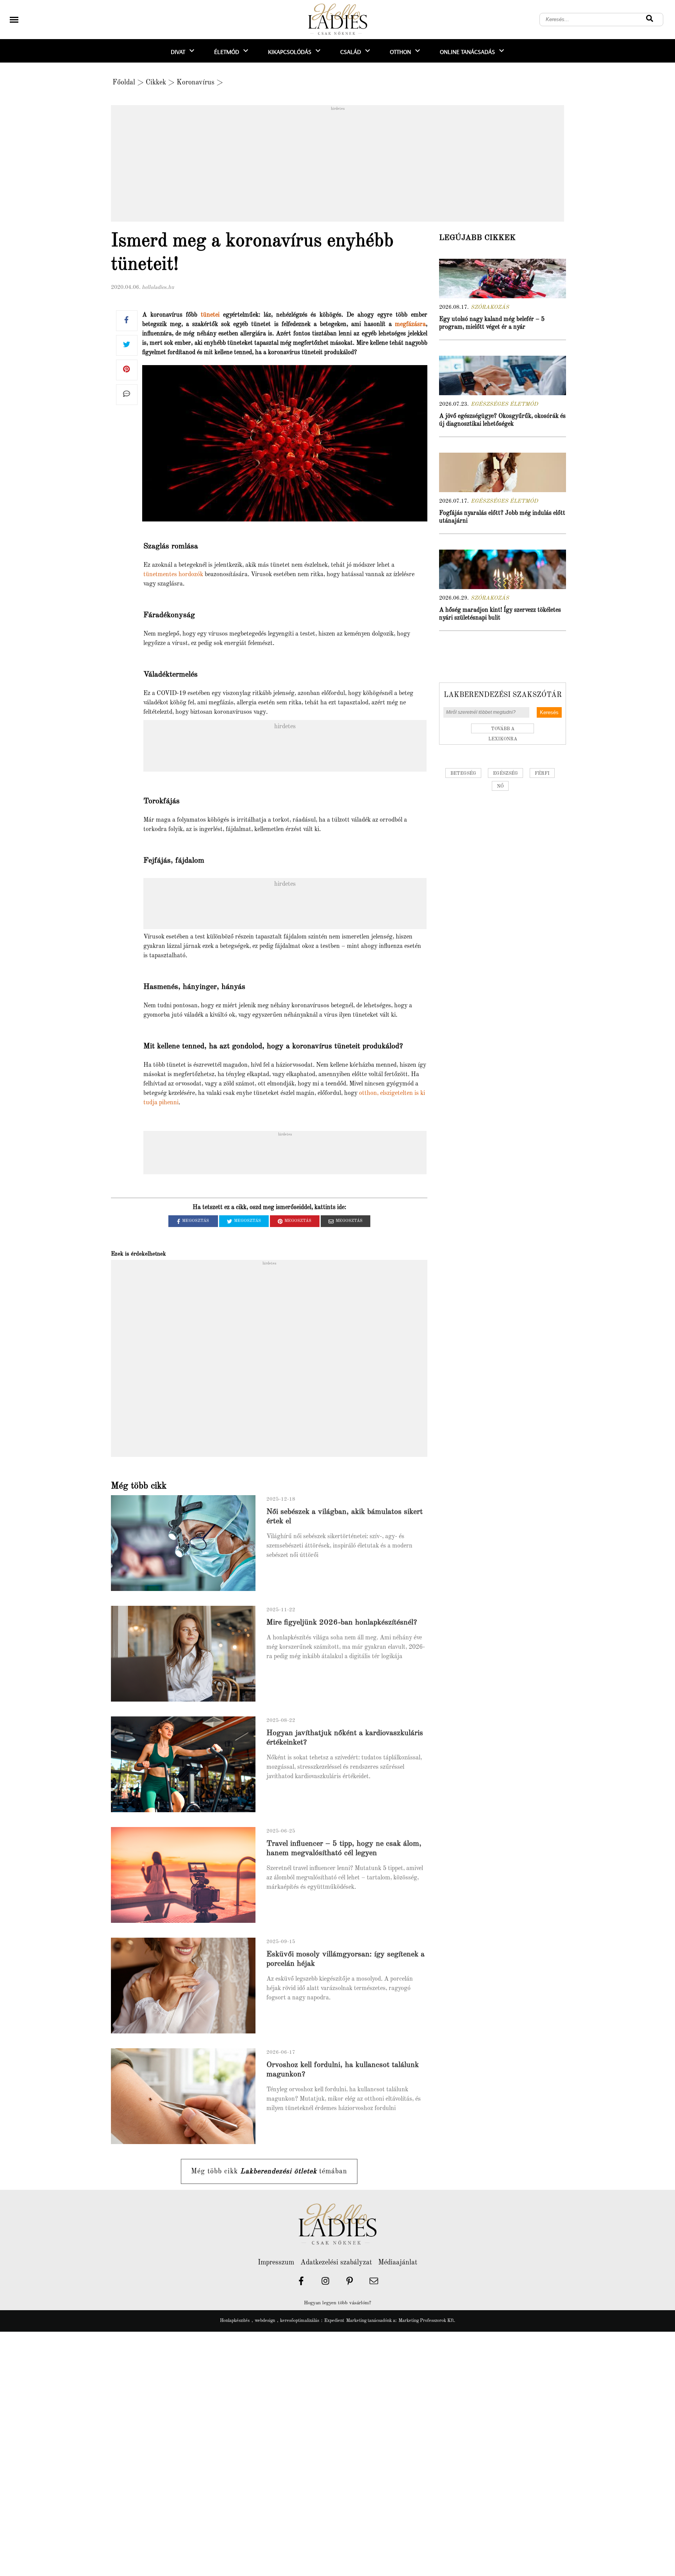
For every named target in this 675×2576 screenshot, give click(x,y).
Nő (500, 786)
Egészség (505, 774)
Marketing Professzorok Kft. (427, 2321)
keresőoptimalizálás (300, 2321)
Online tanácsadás (467, 52)
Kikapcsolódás (290, 52)
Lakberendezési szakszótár (503, 695)
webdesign (265, 2321)
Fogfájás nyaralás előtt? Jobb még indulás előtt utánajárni (502, 517)
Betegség (463, 774)
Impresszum (276, 2263)
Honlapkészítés (235, 2321)
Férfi (542, 774)
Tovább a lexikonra (503, 730)
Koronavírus (196, 82)
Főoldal (124, 82)
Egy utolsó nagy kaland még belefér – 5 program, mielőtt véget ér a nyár (492, 323)
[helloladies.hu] (337, 20)
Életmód (227, 52)
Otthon (400, 52)
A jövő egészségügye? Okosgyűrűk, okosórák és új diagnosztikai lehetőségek (502, 420)
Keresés (549, 712)
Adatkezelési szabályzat (336, 2263)
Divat (178, 52)
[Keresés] (650, 20)
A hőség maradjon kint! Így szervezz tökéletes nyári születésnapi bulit (500, 614)
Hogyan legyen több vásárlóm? (337, 2303)
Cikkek (156, 82)
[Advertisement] (337, 166)
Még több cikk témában (269, 2171)
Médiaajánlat (398, 2263)
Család (351, 52)
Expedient (334, 2321)
